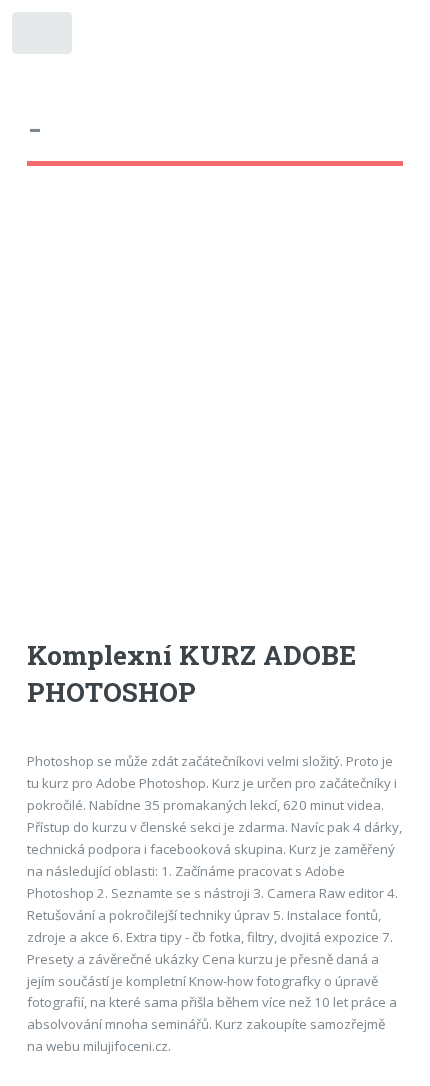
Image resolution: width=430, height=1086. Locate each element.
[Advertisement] (215, 421)
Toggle (43, 37)
